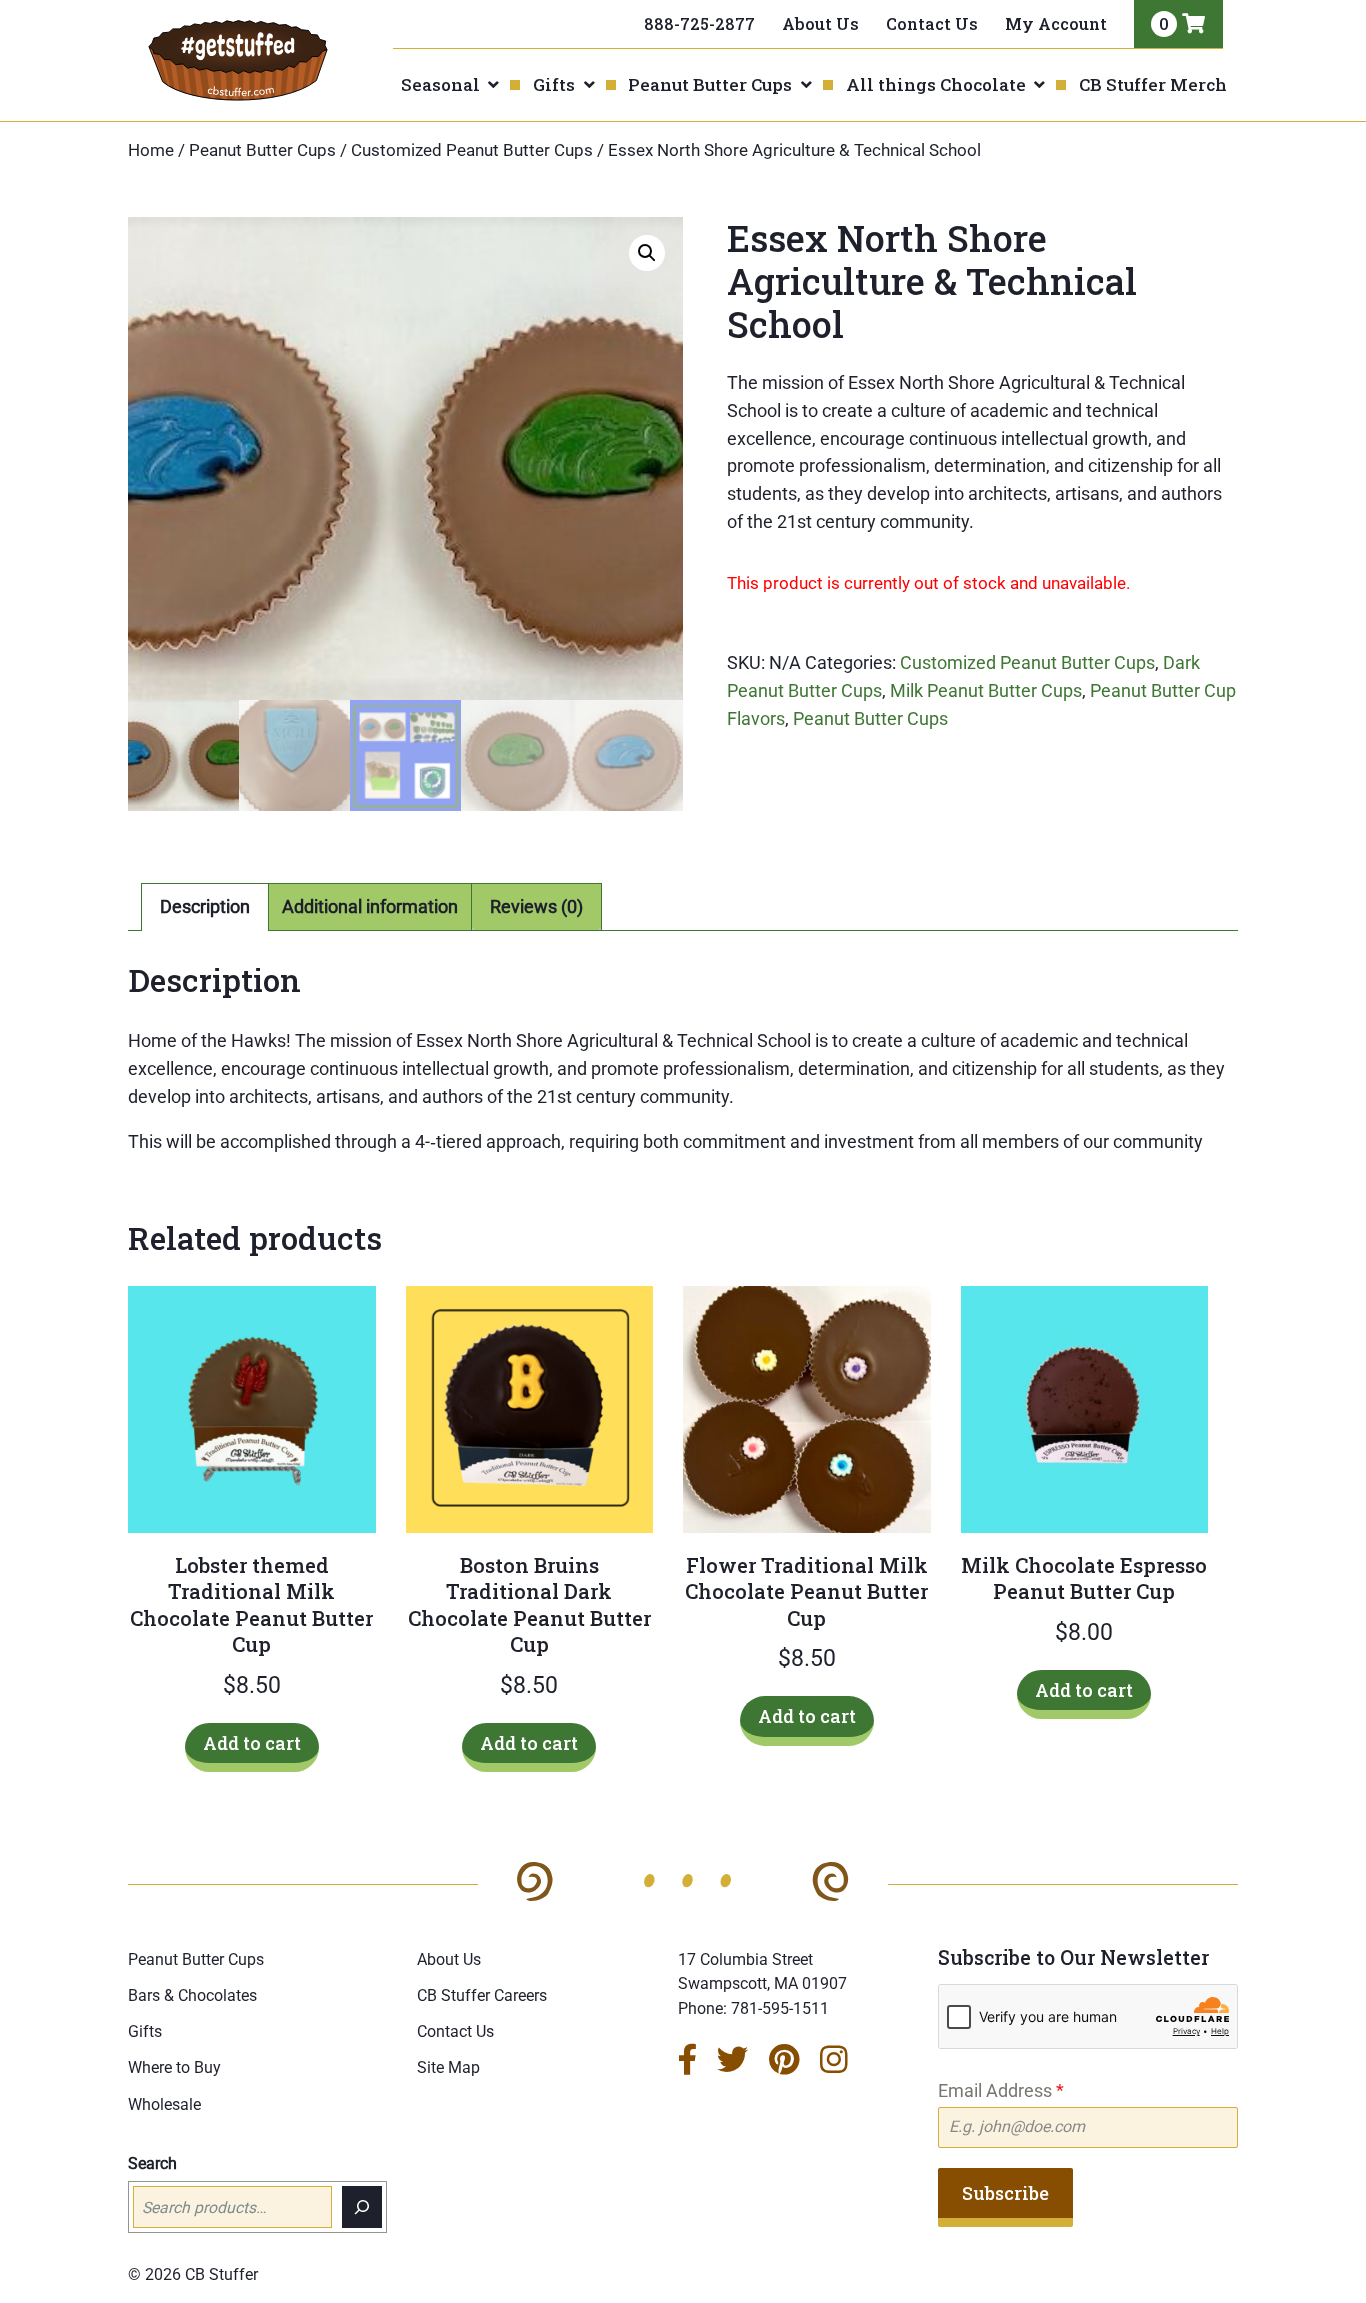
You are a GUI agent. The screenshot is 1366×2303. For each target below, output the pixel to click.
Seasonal (440, 84)
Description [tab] (205, 906)
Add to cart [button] (252, 1743)
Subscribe (1005, 2193)
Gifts (554, 84)
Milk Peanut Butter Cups (986, 690)
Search (152, 2163)
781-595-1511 (780, 2008)
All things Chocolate (936, 84)
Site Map (448, 2067)
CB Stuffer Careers (482, 1995)
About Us (820, 23)
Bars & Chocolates (192, 1995)
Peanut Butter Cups (710, 84)
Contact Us (932, 23)
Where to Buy (174, 2067)
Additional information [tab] (370, 906)
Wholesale (164, 2104)
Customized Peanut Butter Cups (472, 150)
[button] (647, 253)
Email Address (1001, 2090)
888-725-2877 (699, 23)
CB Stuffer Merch (1153, 84)
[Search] (362, 2207)
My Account (1056, 23)
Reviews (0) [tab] (536, 906)
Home (151, 150)
